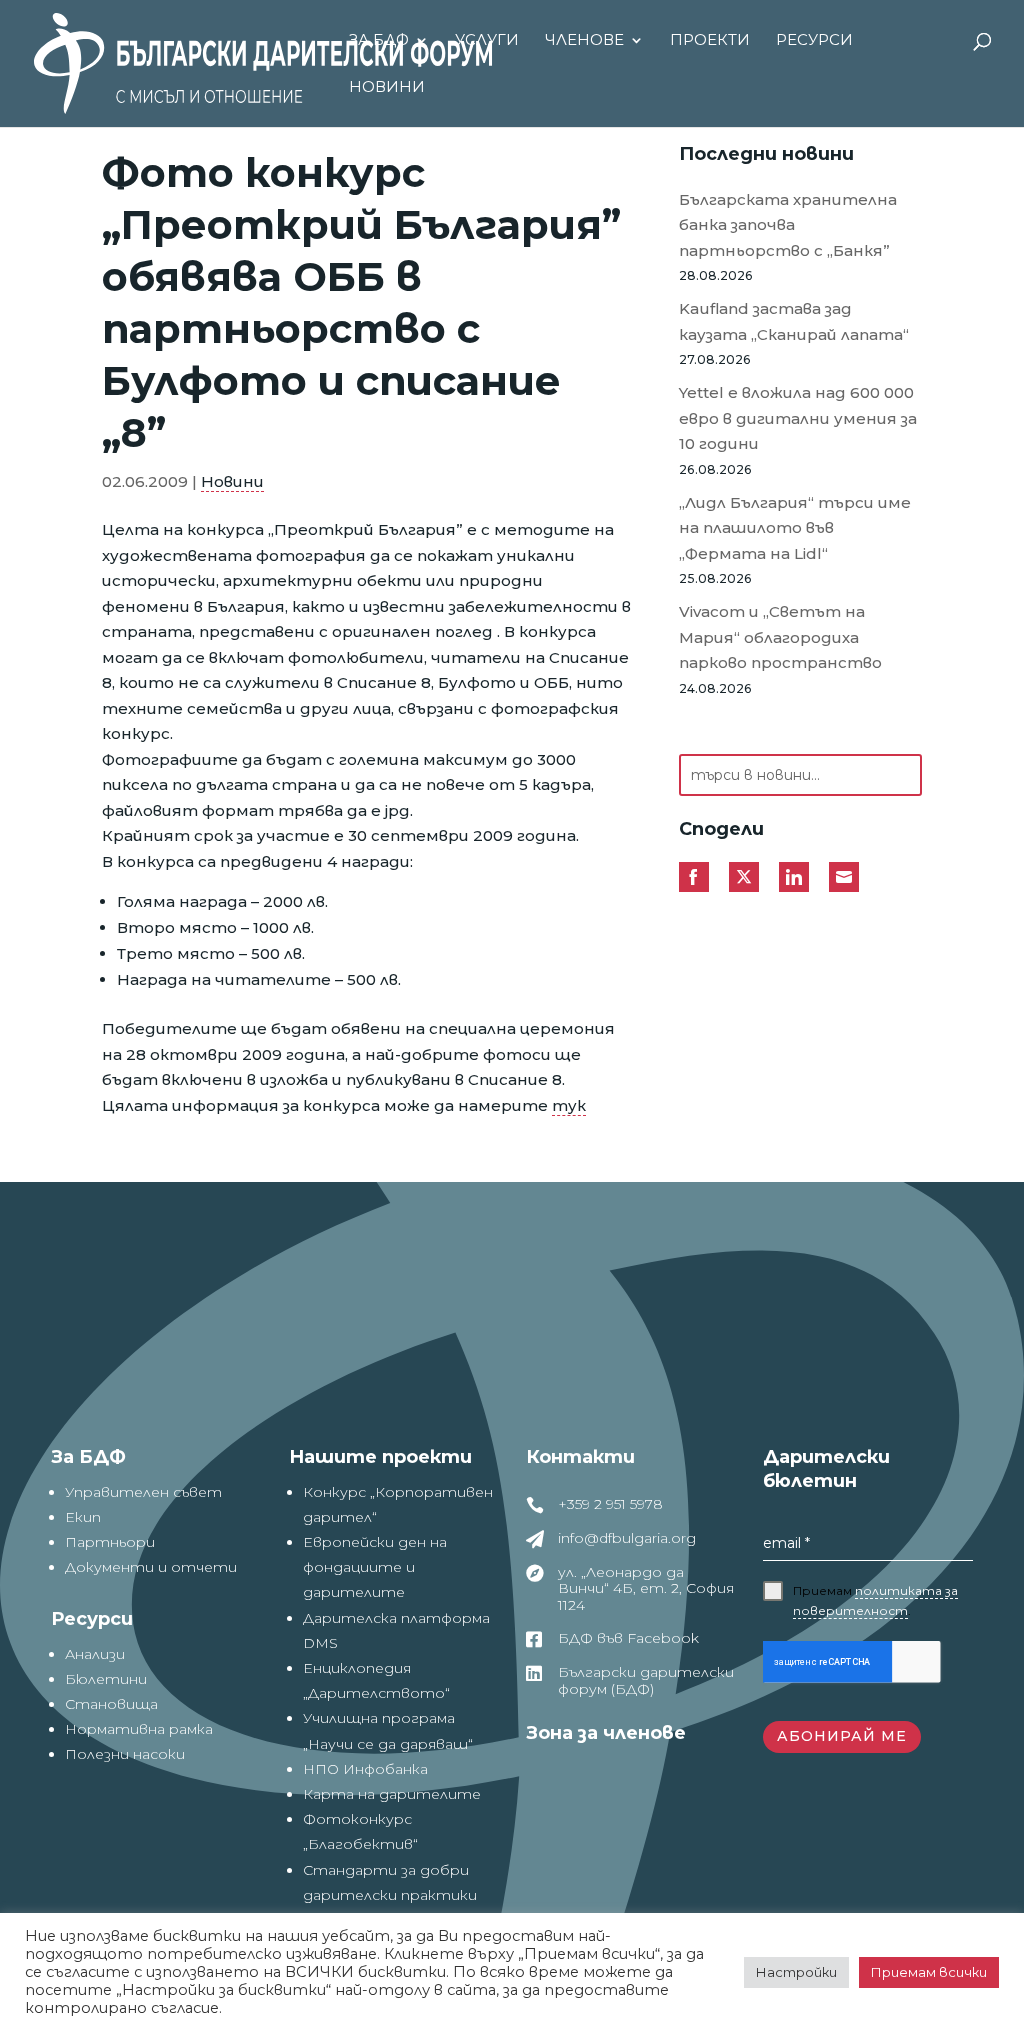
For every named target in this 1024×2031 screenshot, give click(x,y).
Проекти (710, 41)
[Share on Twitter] (744, 877)
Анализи (95, 1654)
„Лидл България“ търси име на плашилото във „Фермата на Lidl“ (795, 528)
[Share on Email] (844, 877)
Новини (387, 88)
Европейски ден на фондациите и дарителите (375, 1567)
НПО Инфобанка (365, 1769)
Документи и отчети (151, 1567)
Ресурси (814, 41)
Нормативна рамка (139, 1729)
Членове (584, 41)
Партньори (110, 1542)
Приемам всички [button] (929, 1972)
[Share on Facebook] (694, 877)
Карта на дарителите (392, 1794)
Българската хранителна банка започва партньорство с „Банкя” (788, 225)
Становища (111, 1704)
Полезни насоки (125, 1754)
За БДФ (379, 41)
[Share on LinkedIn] (794, 877)
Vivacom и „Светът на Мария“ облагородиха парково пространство (780, 637)
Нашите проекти (380, 1457)
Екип (83, 1517)
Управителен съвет (143, 1492)
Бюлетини (106, 1679)
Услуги (487, 41)
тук (569, 1105)
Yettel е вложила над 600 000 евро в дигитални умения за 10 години (798, 418)
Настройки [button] (796, 1972)
